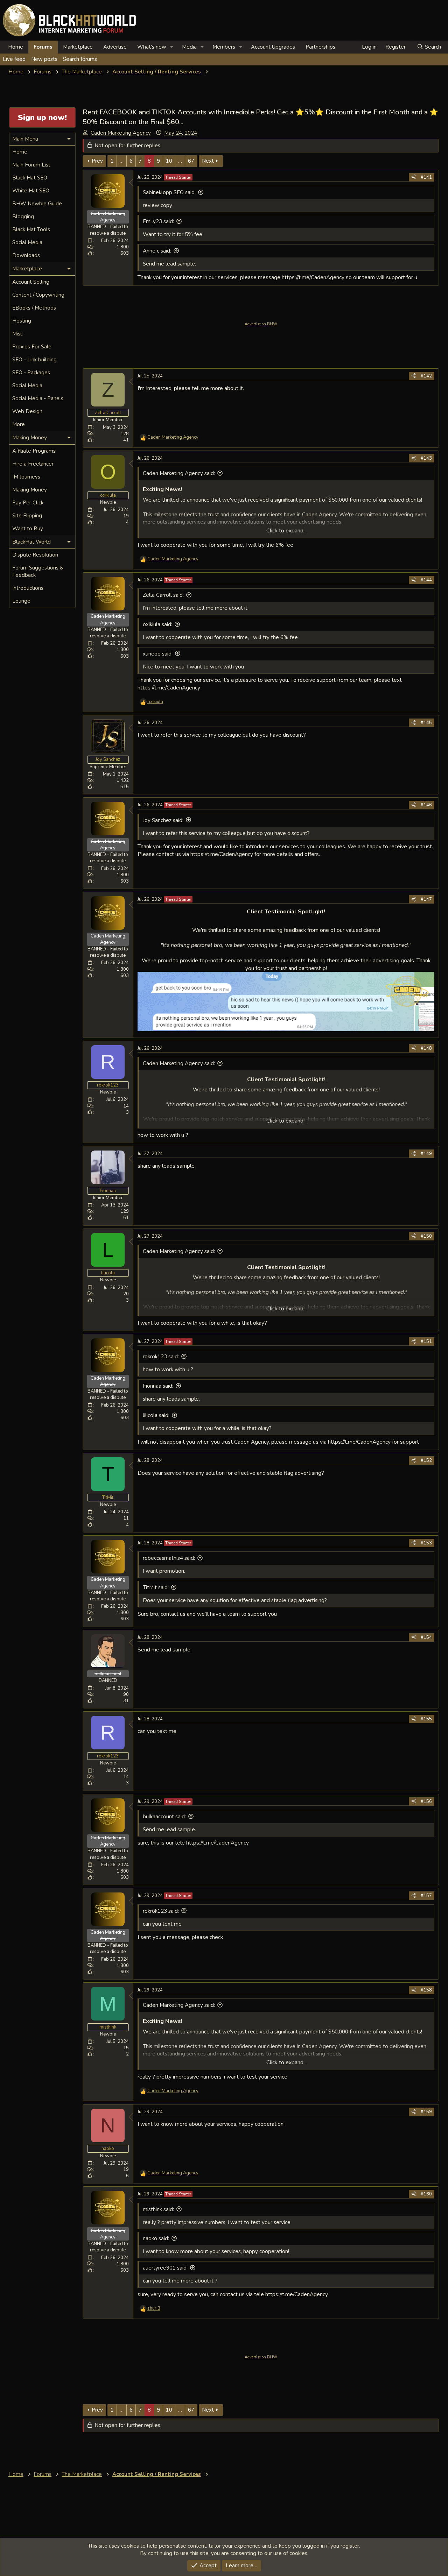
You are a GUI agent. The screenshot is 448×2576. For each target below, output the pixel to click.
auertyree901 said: (165, 2268)
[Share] (414, 177)
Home (16, 47)
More (19, 424)
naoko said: (156, 2238)
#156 (426, 1802)
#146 (426, 805)
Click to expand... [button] (286, 531)
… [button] (122, 161)
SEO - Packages (31, 373)
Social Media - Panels (38, 398)
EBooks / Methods (34, 308)
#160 (426, 2194)
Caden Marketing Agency (121, 133)
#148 (426, 1048)
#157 (426, 1896)
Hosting (22, 321)
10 (169, 161)
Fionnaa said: (158, 1386)
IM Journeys (26, 477)
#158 (426, 1990)
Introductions (28, 588)
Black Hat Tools (31, 229)
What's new (152, 47)
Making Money (30, 490)
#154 (426, 1637)
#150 (426, 1236)
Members (224, 47)
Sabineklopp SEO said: (169, 192)
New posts (44, 59)
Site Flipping (27, 516)
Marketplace (78, 47)
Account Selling (31, 282)
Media (189, 47)
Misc (17, 334)
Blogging (23, 217)
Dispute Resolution (35, 555)
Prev (97, 161)
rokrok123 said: (161, 1357)
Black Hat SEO (30, 178)
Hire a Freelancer (33, 464)
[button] (172, 47)
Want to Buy (28, 529)
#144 (426, 580)
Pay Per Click (28, 503)
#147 (426, 899)
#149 (426, 1154)
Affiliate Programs (34, 451)
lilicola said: (156, 1415)
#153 (426, 1543)
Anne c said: (157, 251)
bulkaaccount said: (164, 1817)
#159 (426, 2112)
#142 (426, 376)
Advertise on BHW (261, 324)
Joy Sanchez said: (163, 820)
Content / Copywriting (38, 295)
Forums (43, 47)
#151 (426, 1342)
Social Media (27, 242)
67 (191, 161)
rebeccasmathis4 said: (169, 1558)
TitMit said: (156, 1587)
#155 (426, 1719)
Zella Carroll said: (163, 595)
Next (208, 161)
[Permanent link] (140, 920)
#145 (426, 723)
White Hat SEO (31, 191)
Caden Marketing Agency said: (179, 473)
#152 (426, 1460)
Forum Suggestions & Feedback (38, 571)
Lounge (21, 601)
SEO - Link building (34, 360)
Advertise (115, 47)
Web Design (27, 411)
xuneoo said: (158, 654)
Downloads (26, 255)
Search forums (80, 59)
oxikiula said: (157, 624)
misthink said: (158, 2209)
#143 (426, 458)
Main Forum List (31, 165)
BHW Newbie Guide (37, 204)
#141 (426, 177)
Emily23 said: (158, 221)
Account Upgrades (273, 47)
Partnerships (320, 47)
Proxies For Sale (32, 347)
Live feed (14, 59)
